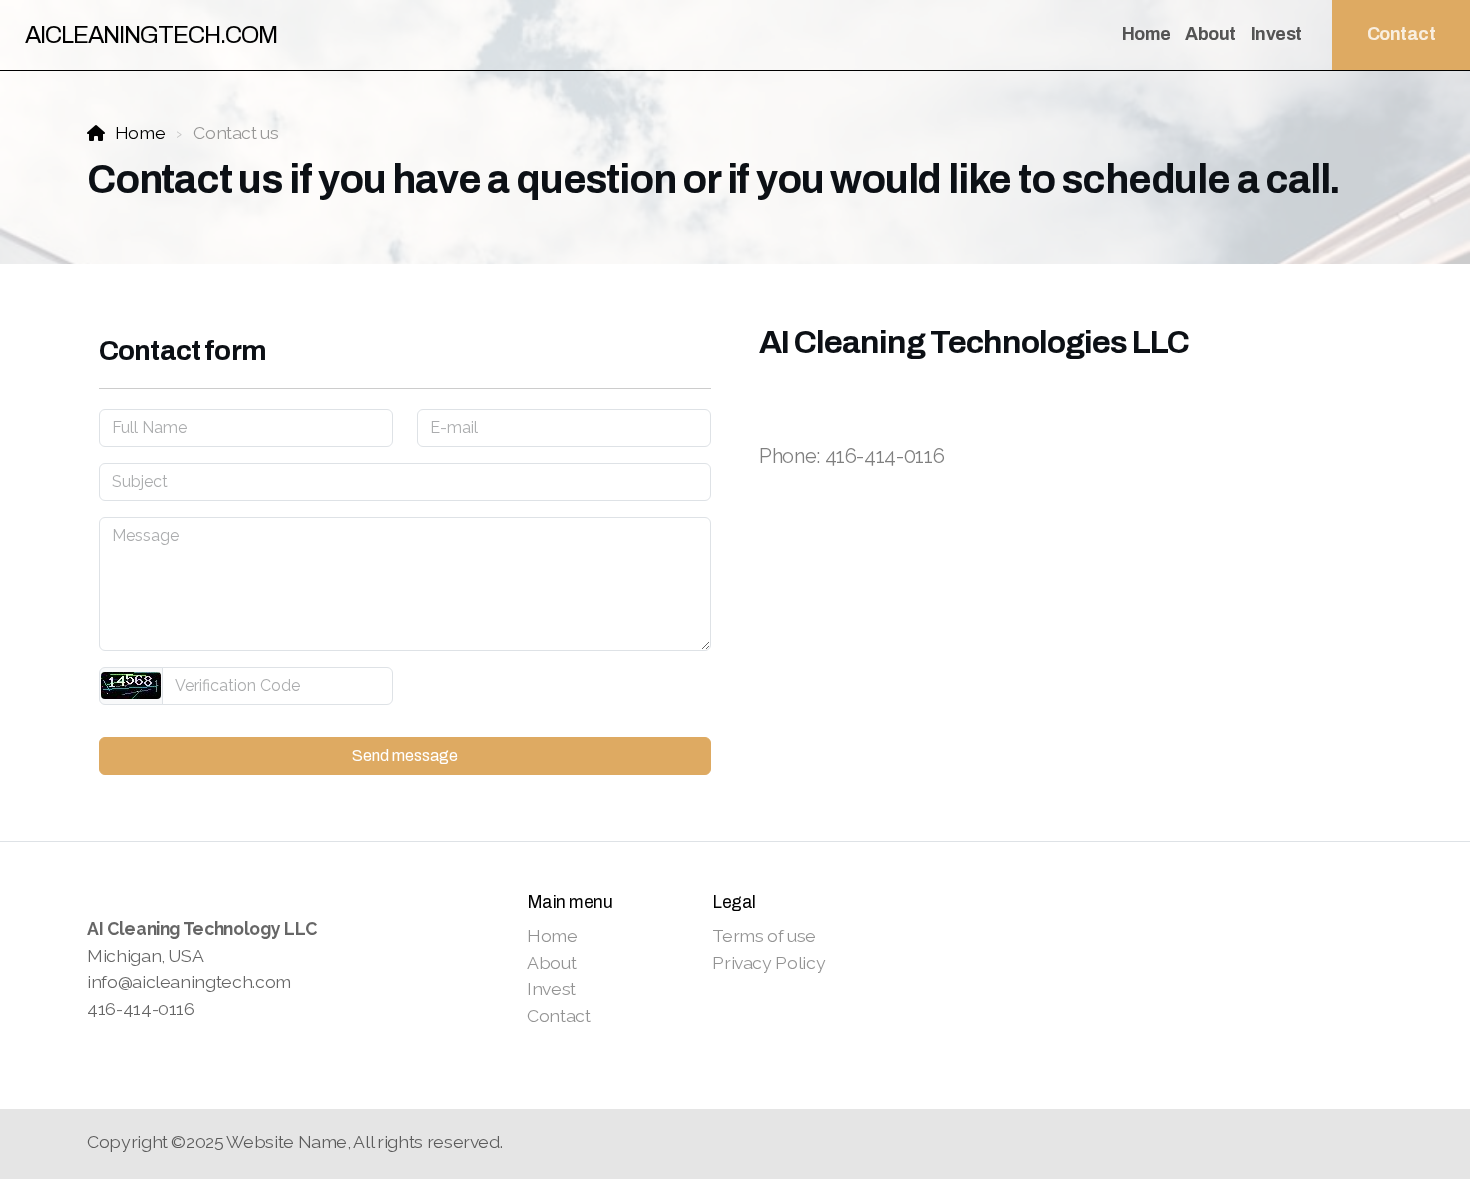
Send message (405, 755)
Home (140, 132)
